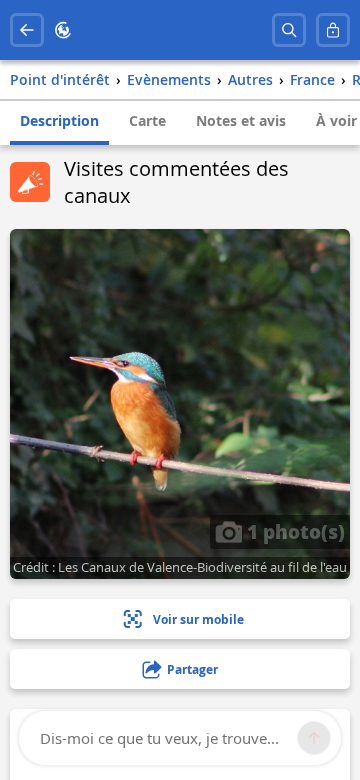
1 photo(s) (293, 531)
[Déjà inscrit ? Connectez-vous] (333, 30)
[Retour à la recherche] (27, 30)
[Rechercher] (289, 30)
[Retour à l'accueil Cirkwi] (63, 30)
